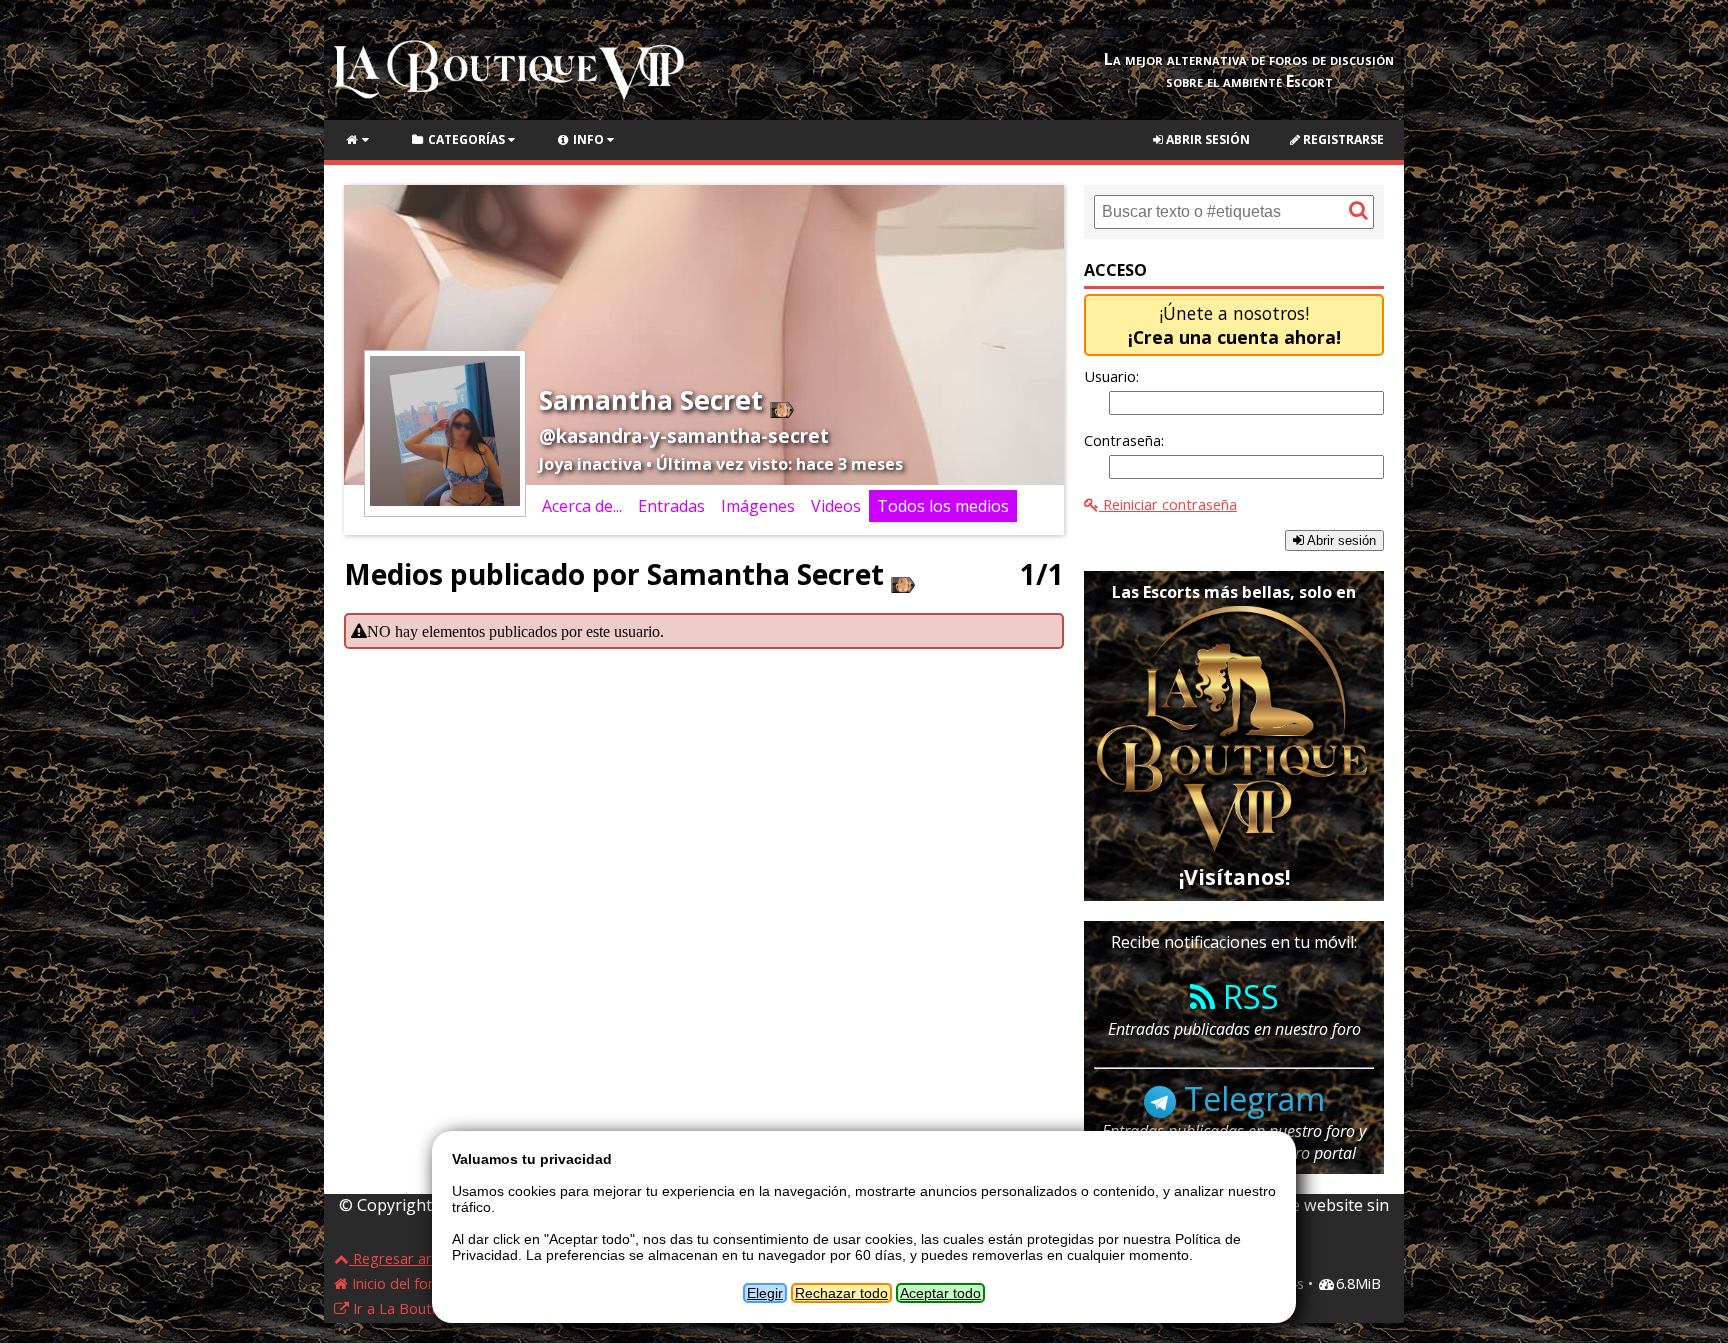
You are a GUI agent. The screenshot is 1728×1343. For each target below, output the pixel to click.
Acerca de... (582, 506)
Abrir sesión (1206, 139)
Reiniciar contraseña (1168, 504)
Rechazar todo (841, 1293)
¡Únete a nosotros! (1234, 325)
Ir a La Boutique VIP (417, 1308)
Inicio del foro (395, 1283)
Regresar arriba (403, 1258)
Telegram (1250, 1098)
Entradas (671, 506)
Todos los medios (943, 506)
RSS (1247, 996)
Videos (836, 506)
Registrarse (1342, 139)
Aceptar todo (940, 1293)
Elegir (765, 1293)
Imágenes (758, 506)
